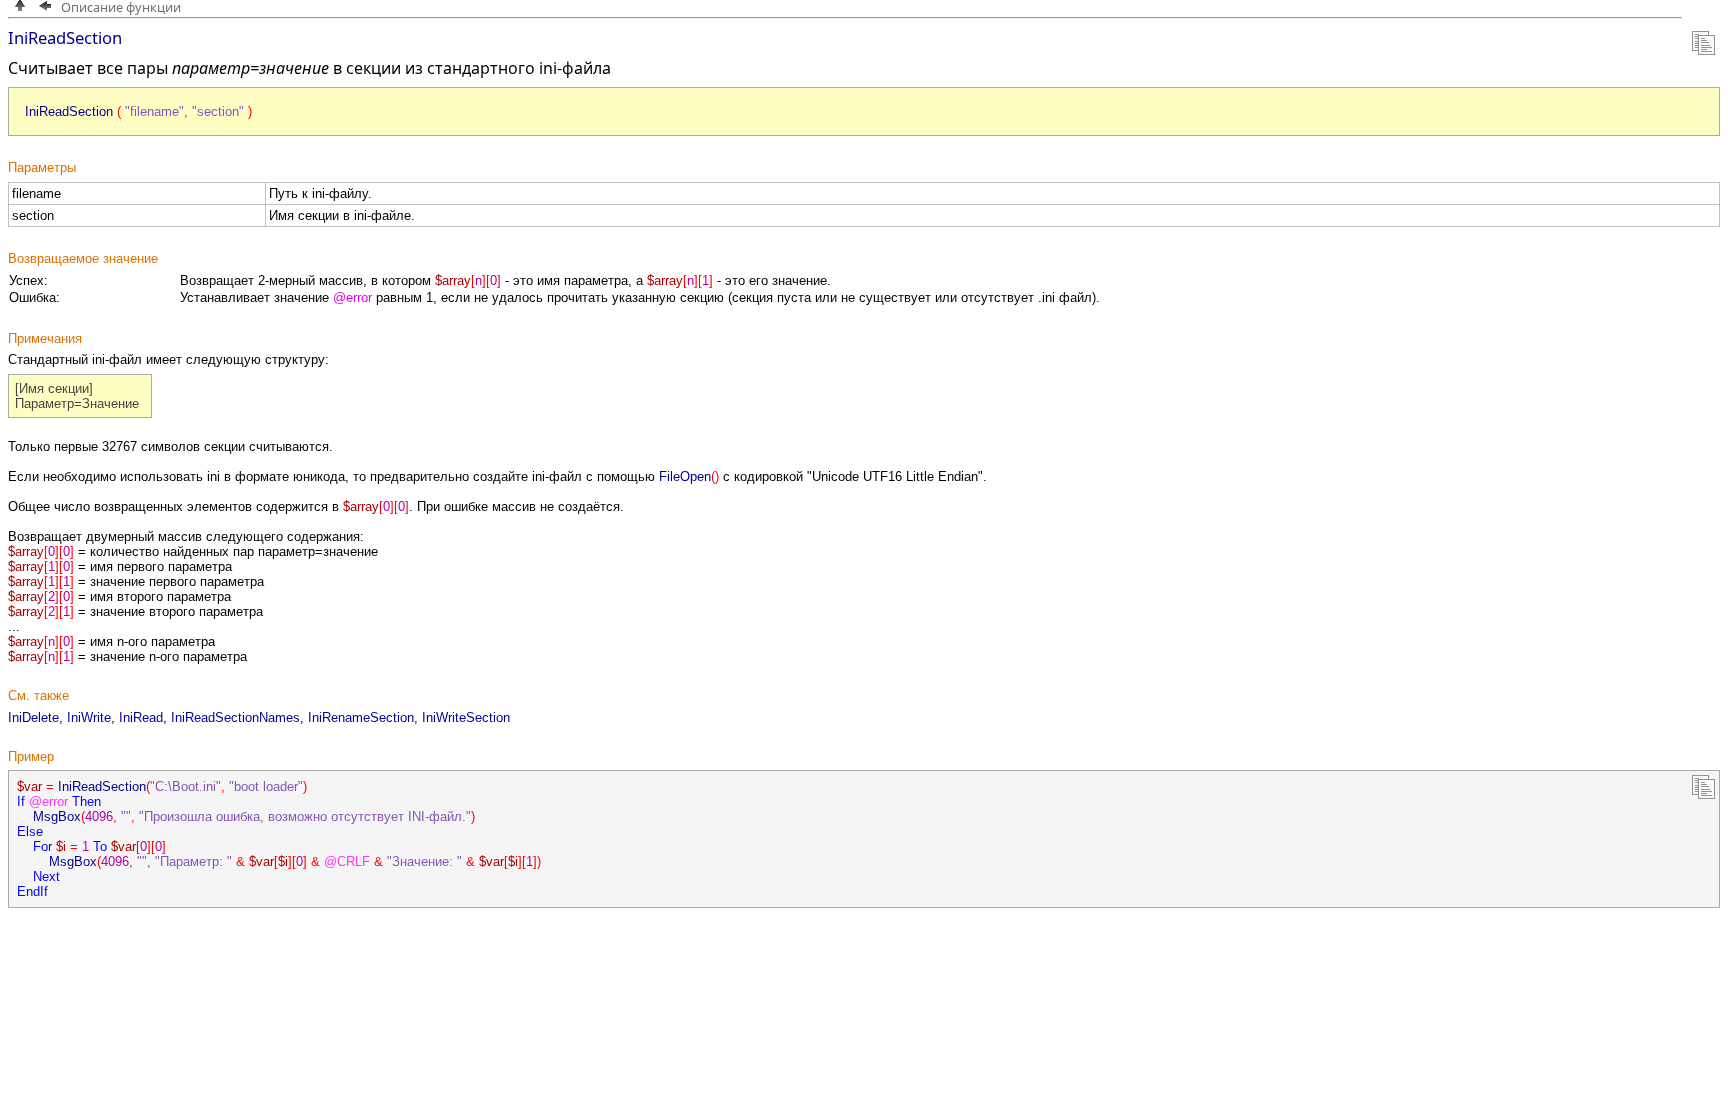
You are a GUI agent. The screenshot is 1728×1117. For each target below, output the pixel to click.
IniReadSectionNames (235, 717)
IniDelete (33, 717)
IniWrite (89, 717)
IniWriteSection (466, 717)
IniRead (141, 717)
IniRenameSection (361, 717)
